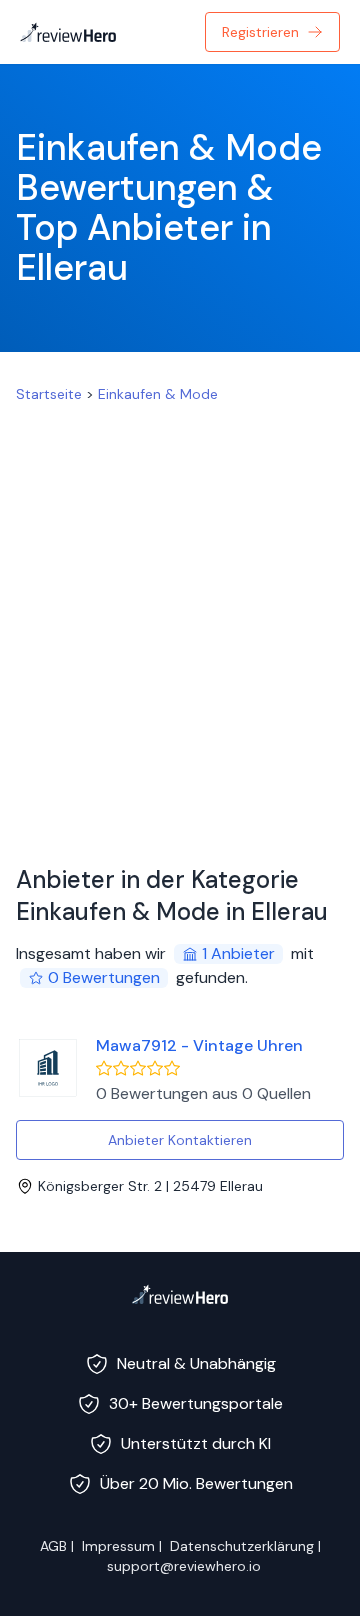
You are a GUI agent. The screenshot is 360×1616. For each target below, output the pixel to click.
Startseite (49, 394)
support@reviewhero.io (184, 1566)
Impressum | (122, 1546)
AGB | (57, 1546)
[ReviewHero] (180, 1294)
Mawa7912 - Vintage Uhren (199, 1045)
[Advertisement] (180, 626)
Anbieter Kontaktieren (180, 1140)
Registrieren (260, 32)
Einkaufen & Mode (158, 394)
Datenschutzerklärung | (245, 1546)
